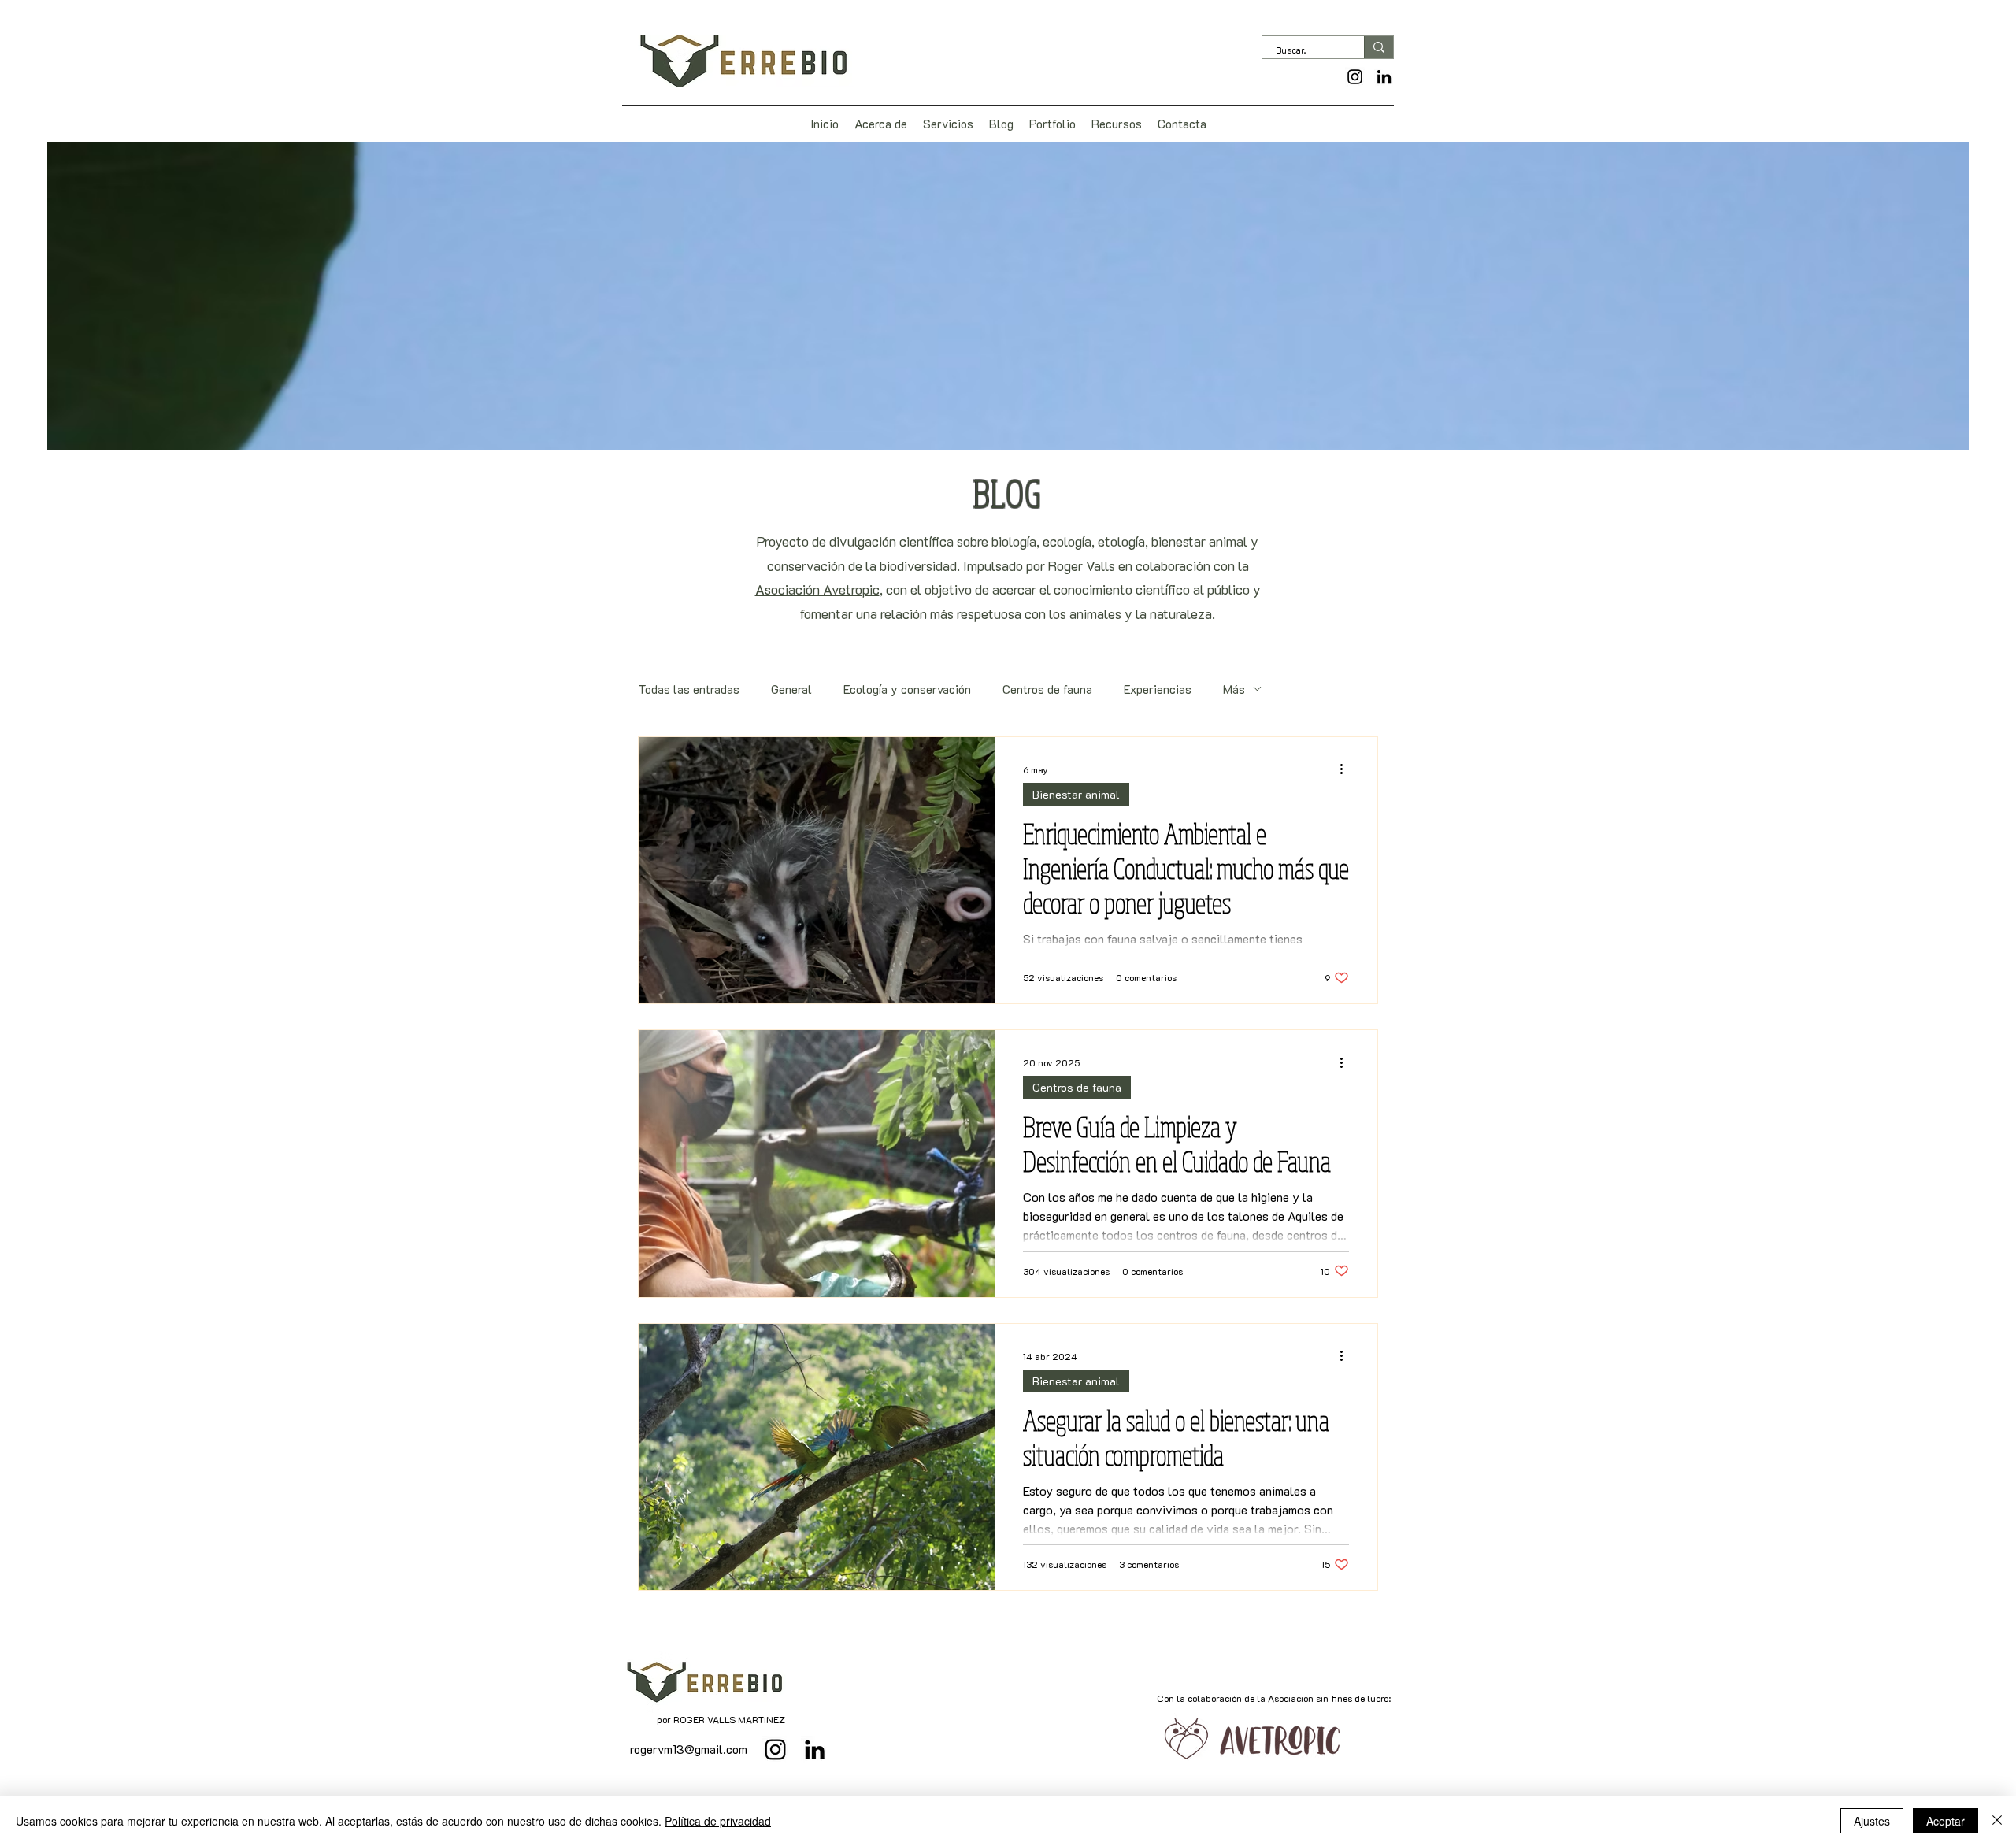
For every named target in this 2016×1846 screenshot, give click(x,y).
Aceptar (1946, 1821)
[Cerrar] (1997, 1821)
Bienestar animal (1076, 794)
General (791, 689)
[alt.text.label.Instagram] (1355, 77)
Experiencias (1158, 689)
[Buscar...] (1379, 47)
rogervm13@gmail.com (689, 1749)
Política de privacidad (718, 1821)
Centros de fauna (1047, 689)
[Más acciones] (1347, 769)
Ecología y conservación (907, 689)
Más (1234, 689)
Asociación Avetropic (817, 589)
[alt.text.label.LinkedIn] (1384, 77)
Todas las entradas (689, 689)
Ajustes (1872, 1821)
